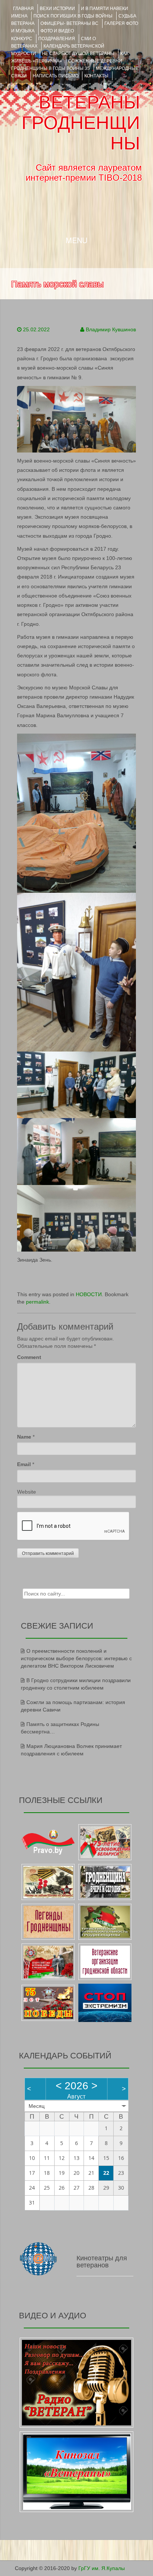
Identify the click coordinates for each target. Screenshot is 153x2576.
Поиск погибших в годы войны (73, 16)
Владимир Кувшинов (111, 329)
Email (24, 1464)
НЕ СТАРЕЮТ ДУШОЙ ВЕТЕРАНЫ (78, 54)
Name (24, 1437)
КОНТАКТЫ (96, 76)
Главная (23, 9)
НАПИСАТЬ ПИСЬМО (56, 76)
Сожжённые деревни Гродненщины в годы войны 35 (67, 65)
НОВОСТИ (89, 1294)
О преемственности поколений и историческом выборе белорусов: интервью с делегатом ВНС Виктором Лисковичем (76, 1658)
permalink (38, 1302)
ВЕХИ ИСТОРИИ (57, 9)
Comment (29, 1357)
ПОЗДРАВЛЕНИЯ (57, 39)
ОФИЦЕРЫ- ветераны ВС (69, 23)
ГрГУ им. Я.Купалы (102, 2568)
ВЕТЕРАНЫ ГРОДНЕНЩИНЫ (81, 123)
